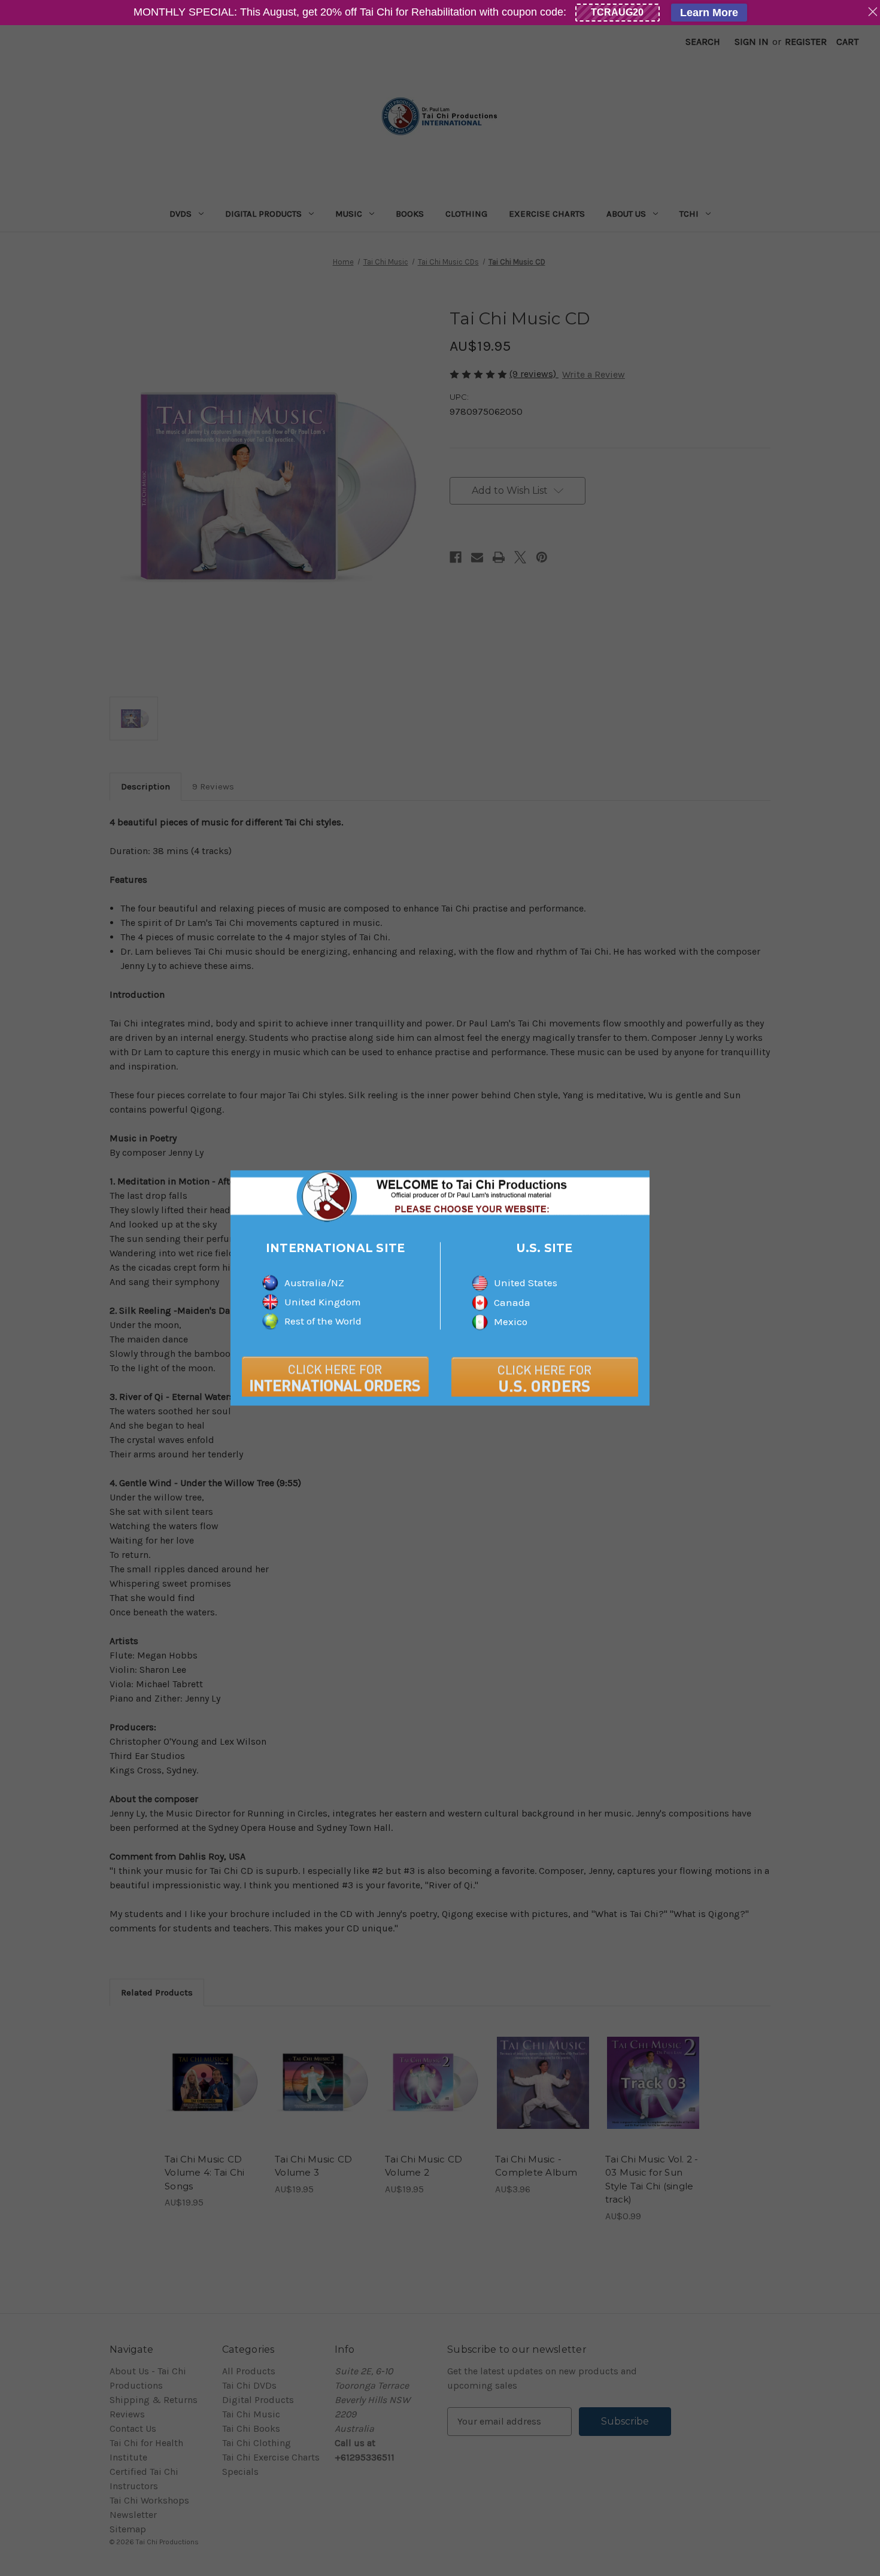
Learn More (709, 13)
